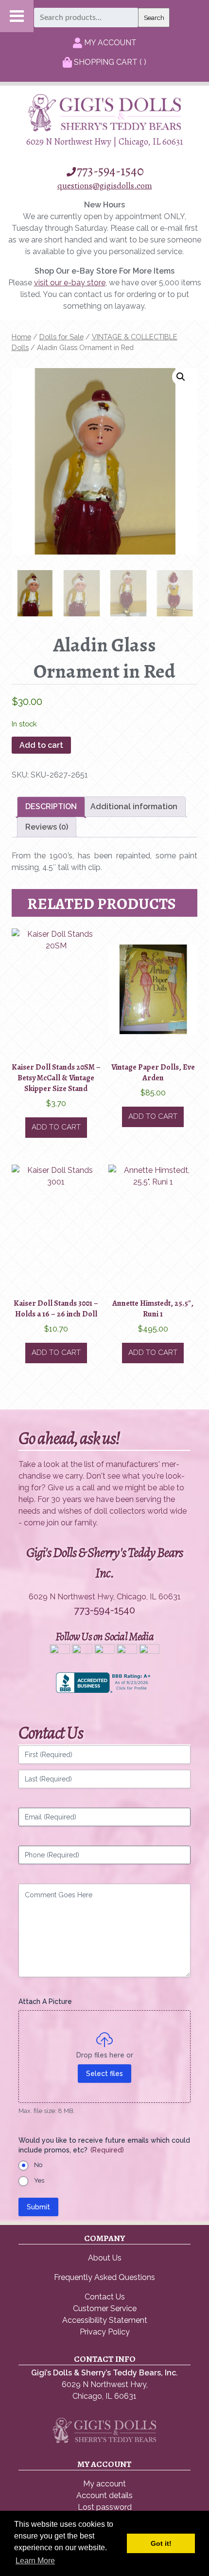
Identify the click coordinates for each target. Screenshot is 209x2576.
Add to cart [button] (56, 1127)
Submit (38, 2207)
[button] (181, 377)
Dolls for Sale (61, 337)
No (38, 2165)
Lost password (105, 2507)
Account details (104, 2495)
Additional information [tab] (134, 806)
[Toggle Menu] (17, 16)
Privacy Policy (105, 2332)
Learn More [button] (35, 2561)
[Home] (104, 129)
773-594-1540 (110, 171)
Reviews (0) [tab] (47, 827)
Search (154, 18)
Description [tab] (51, 806)
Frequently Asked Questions (104, 2277)
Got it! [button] (161, 2543)
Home (21, 337)
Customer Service (105, 2308)
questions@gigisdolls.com (105, 185)
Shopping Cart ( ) (109, 62)
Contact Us (105, 2297)
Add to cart (41, 745)
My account (104, 2484)
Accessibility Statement (105, 2320)
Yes (39, 2180)
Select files (104, 2074)
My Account (109, 43)
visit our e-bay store (70, 283)
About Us (105, 2258)
